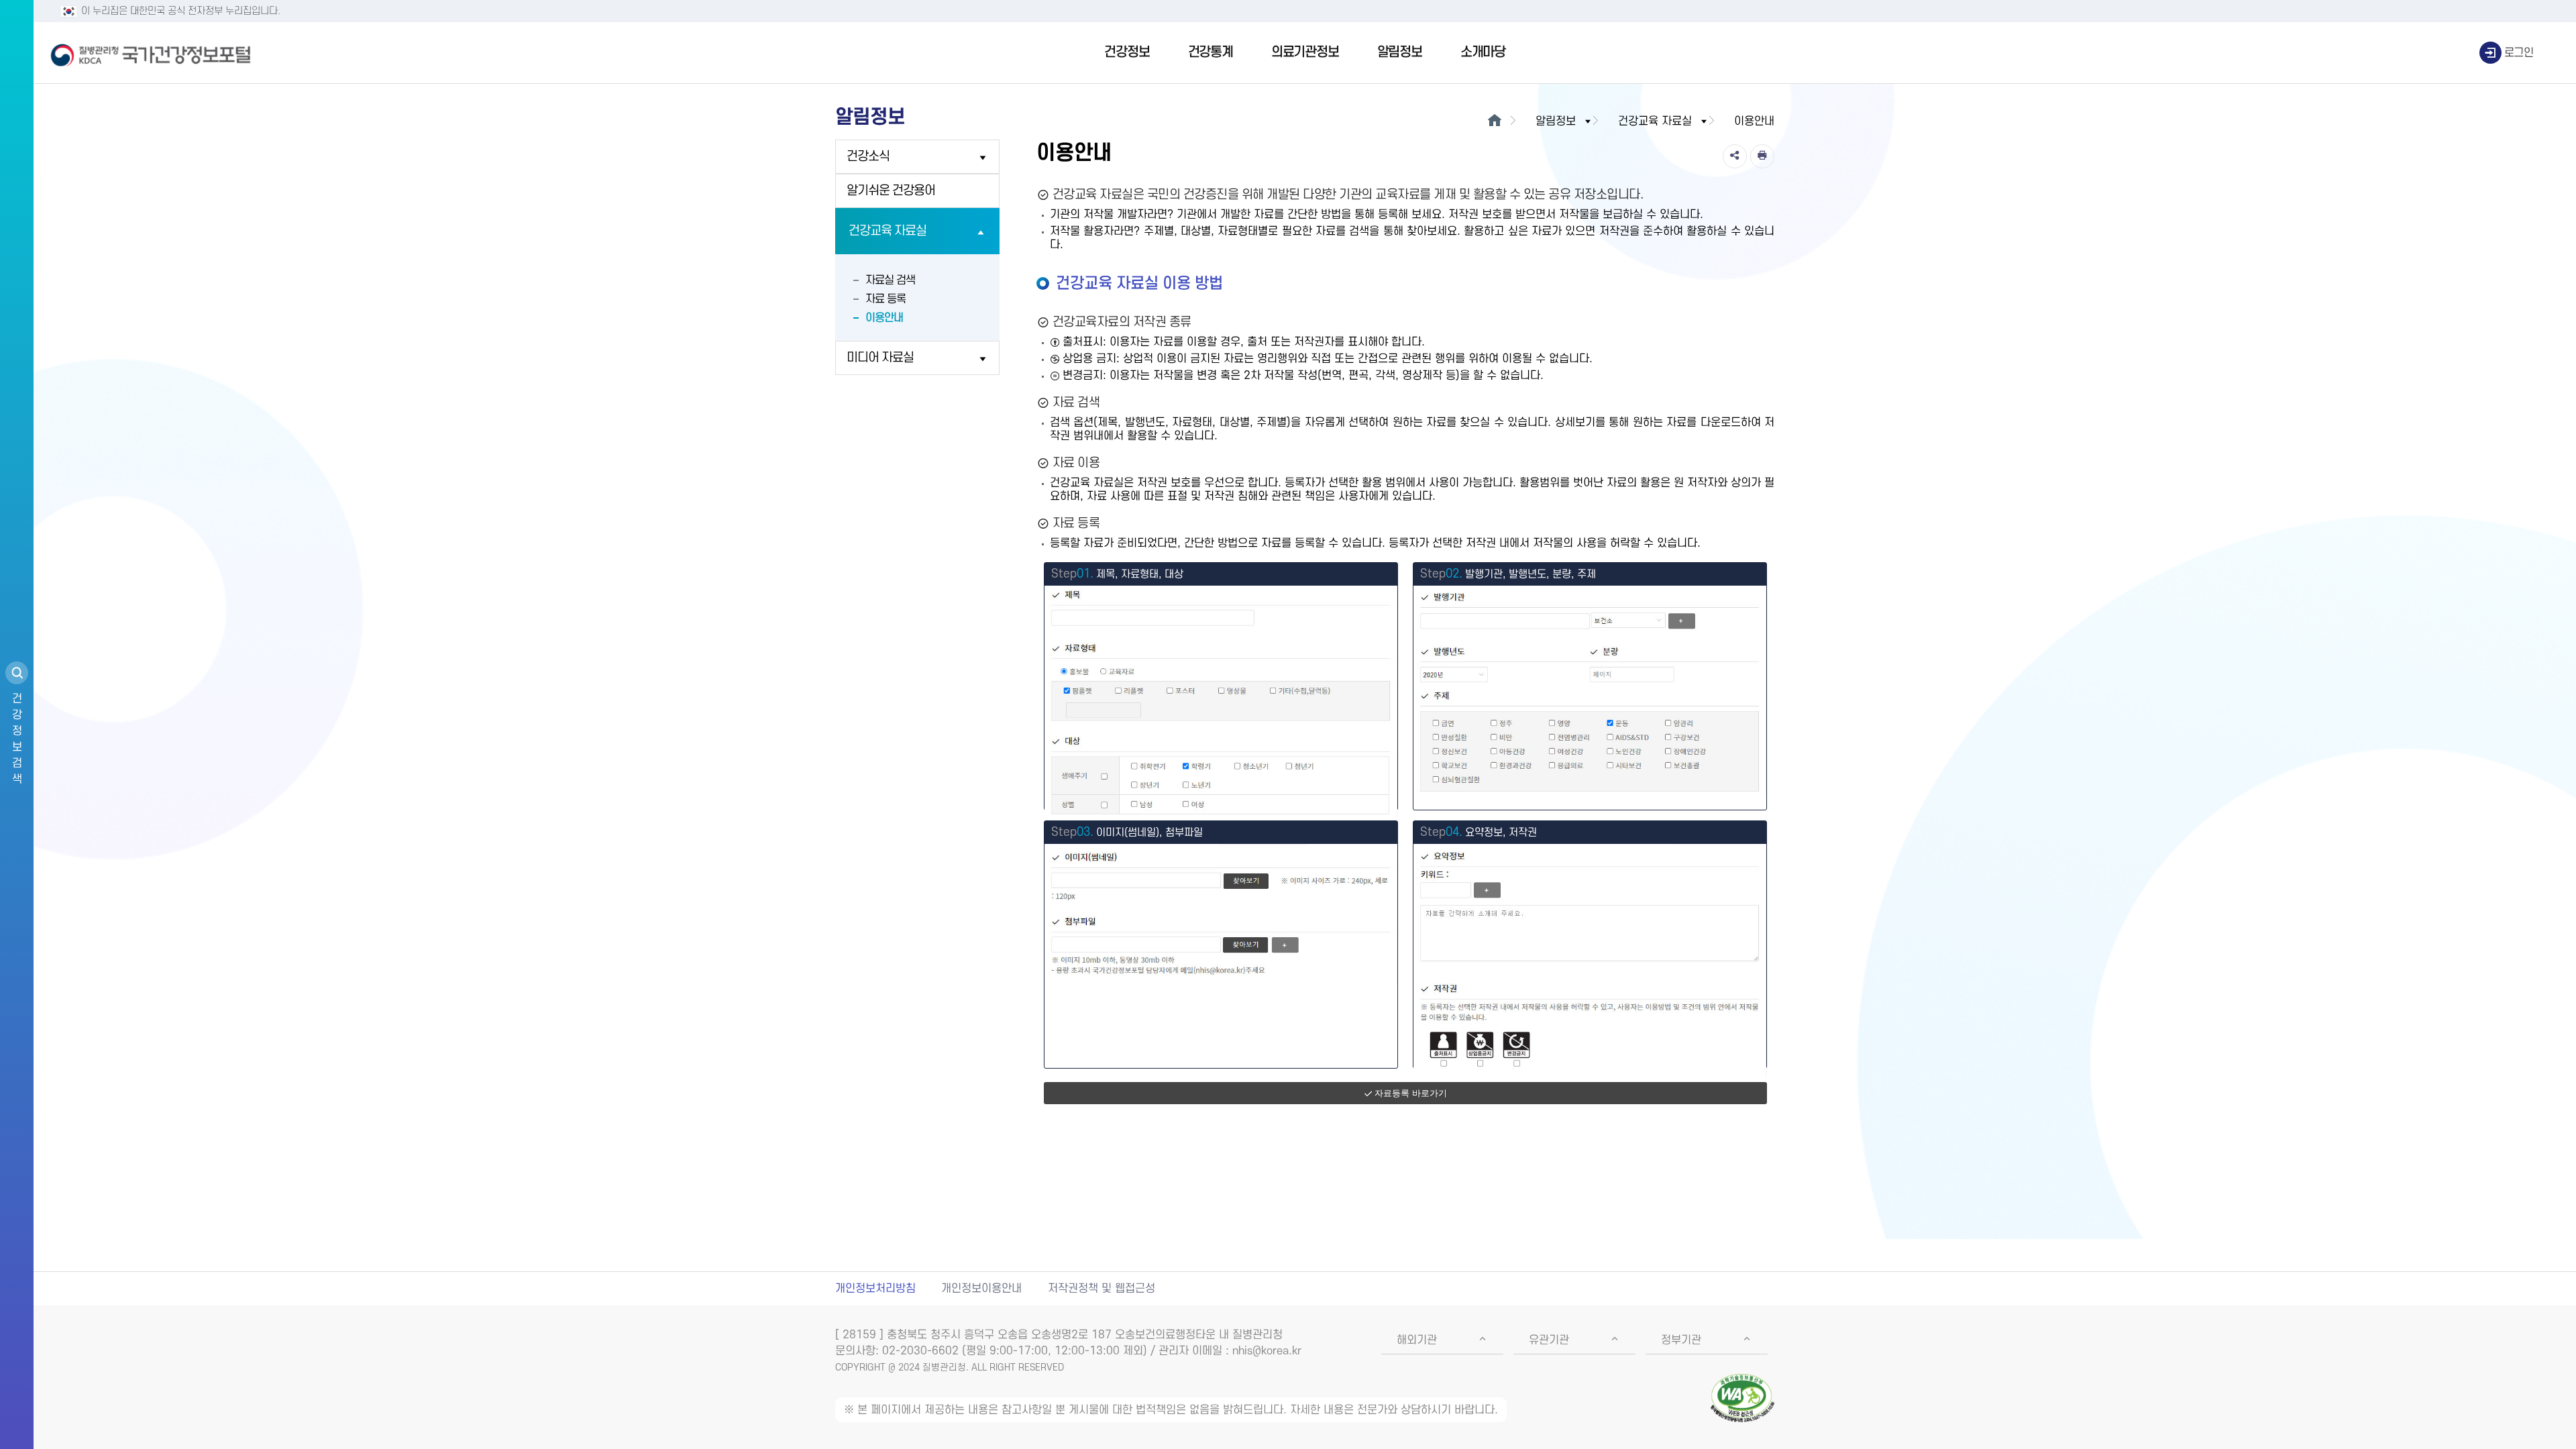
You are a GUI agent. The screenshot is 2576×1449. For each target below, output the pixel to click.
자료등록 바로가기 (1411, 1093)
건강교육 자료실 (888, 231)
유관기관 (1549, 1340)
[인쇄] (1762, 156)
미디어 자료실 (880, 358)
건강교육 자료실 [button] (1655, 121)
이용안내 (884, 318)
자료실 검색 (890, 280)
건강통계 (1211, 52)
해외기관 (1417, 1340)
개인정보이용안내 (981, 1289)
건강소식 (868, 157)
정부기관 (1681, 1340)
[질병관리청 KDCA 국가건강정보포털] (151, 53)
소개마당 (1483, 52)
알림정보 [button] (1556, 121)
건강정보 (1127, 52)
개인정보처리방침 (875, 1289)
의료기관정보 (1305, 52)
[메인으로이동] (1494, 121)
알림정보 (1400, 52)
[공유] (1735, 156)
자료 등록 (885, 299)
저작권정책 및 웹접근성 (1102, 1289)
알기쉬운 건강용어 (891, 191)
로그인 (2519, 53)
